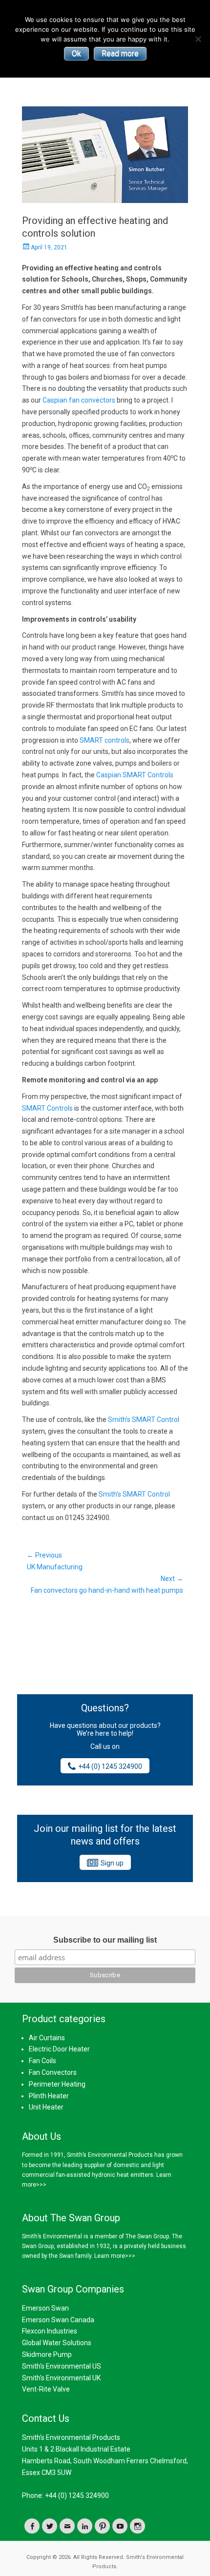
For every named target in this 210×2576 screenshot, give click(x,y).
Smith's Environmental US (62, 2366)
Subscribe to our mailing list (105, 1940)
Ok (76, 53)
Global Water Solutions (57, 2343)
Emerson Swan (45, 2308)
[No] (198, 39)
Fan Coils (42, 2061)
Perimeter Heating (57, 2084)
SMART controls (105, 740)
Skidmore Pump (47, 2354)
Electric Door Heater (59, 2049)
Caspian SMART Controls (135, 775)
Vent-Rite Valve (46, 2389)
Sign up (112, 1863)
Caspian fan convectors (79, 400)
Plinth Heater (49, 2096)
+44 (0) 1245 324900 (110, 1766)
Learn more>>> (115, 2256)
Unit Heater (46, 2107)
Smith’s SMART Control (144, 1420)
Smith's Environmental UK (61, 2378)
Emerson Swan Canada (58, 2320)
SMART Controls (47, 1108)
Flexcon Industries (50, 2331)
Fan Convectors (53, 2072)
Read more (120, 53)
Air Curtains (47, 2038)
